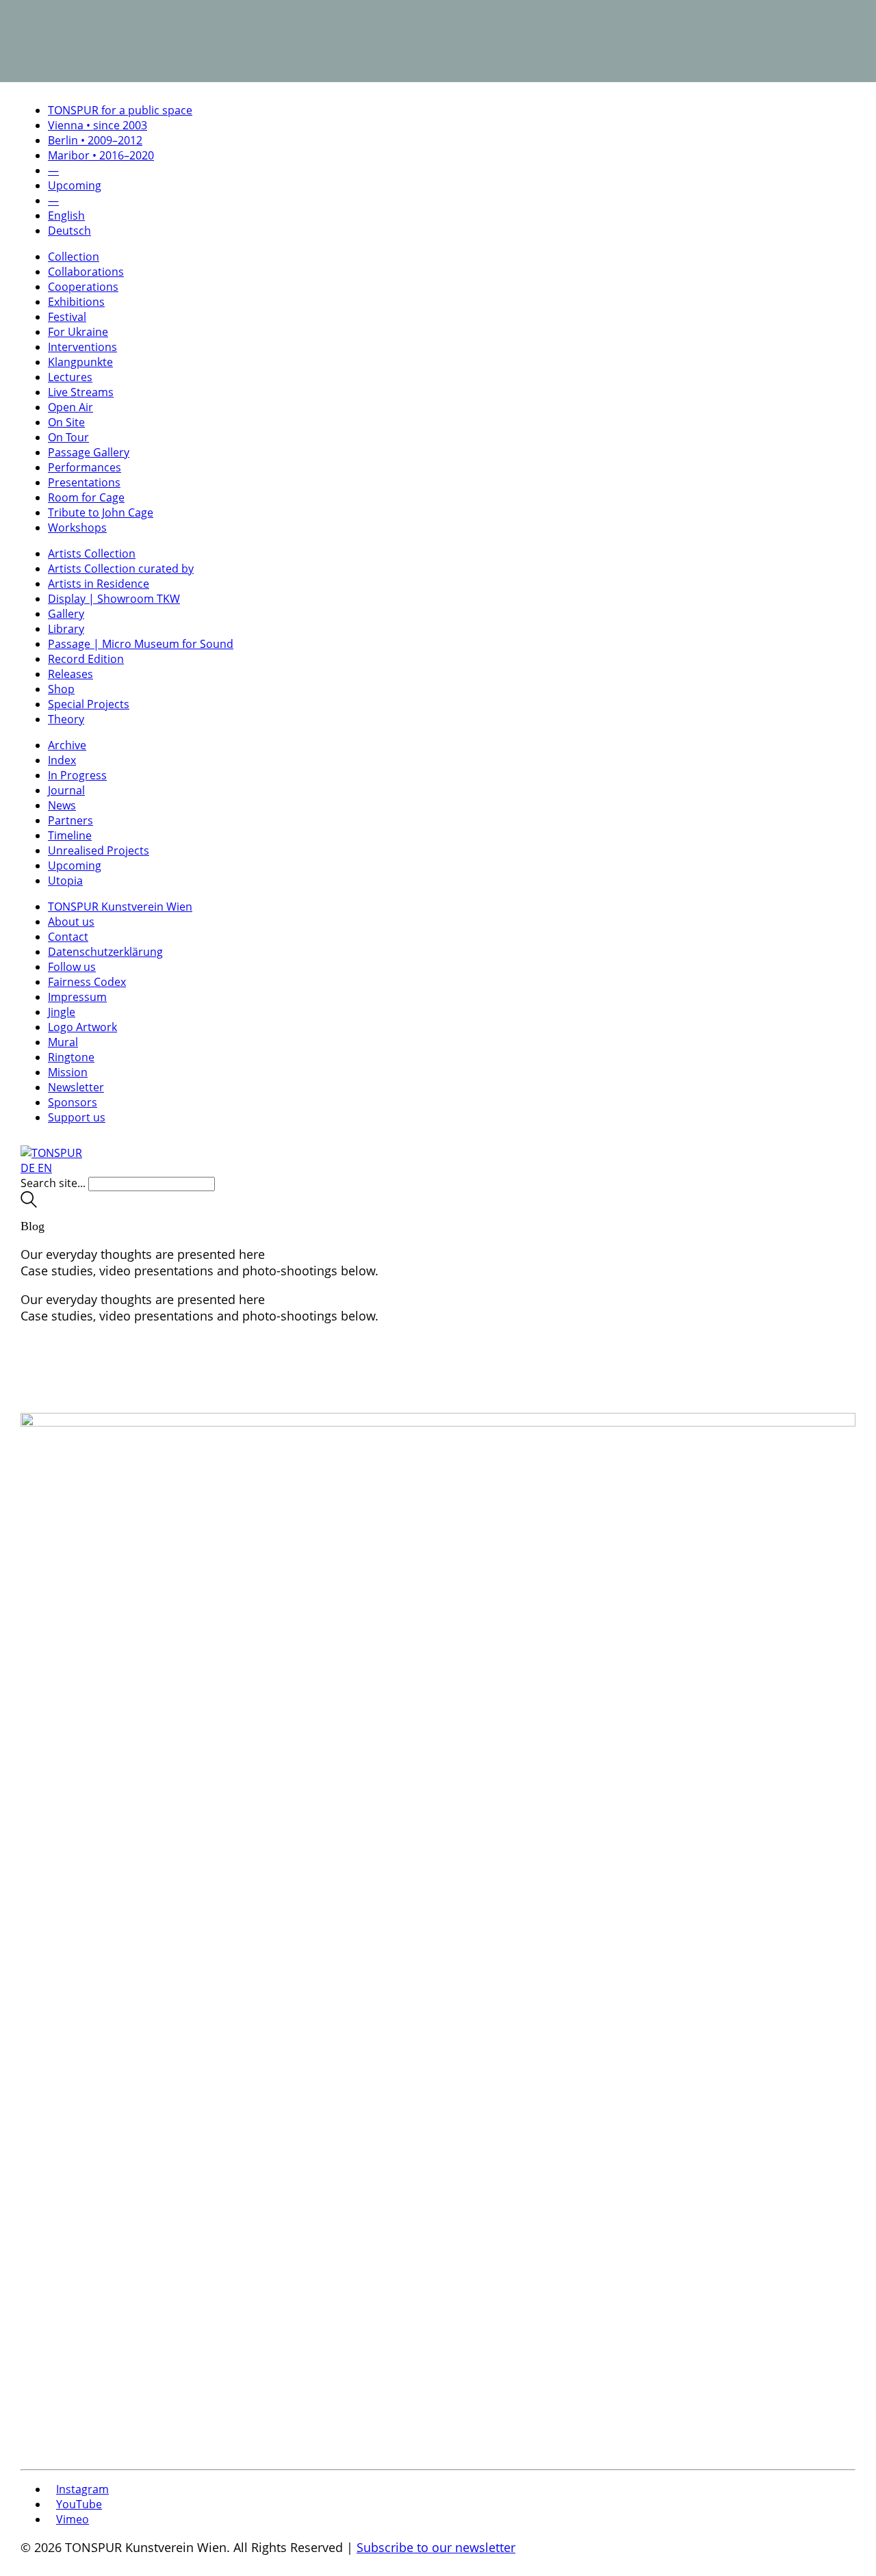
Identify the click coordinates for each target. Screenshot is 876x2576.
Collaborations (86, 272)
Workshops (77, 528)
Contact (68, 937)
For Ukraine (78, 332)
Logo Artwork (82, 1027)
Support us (77, 1117)
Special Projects (89, 704)
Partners (70, 820)
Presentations (84, 482)
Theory (66, 719)
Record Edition (86, 659)
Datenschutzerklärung (105, 952)
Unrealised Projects (99, 850)
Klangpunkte (80, 362)
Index (62, 760)
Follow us (72, 967)
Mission (68, 1072)
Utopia (65, 881)
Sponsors (73, 1102)
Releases (70, 674)
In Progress (77, 775)
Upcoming (75, 866)
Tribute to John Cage (101, 512)
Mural (63, 1042)
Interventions (82, 347)
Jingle (62, 1012)
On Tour (68, 437)
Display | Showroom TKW (114, 599)
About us (71, 922)
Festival (67, 317)
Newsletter (76, 1087)
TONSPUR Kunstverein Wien (120, 907)
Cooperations (83, 287)
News (62, 805)
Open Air (70, 407)
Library (66, 629)
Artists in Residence (99, 584)
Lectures (70, 377)
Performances (85, 467)
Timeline (70, 835)
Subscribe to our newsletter (436, 2547)
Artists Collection (92, 554)
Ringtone (71, 1057)
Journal (66, 790)
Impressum (77, 997)
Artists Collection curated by (121, 569)
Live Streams (81, 392)
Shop (61, 689)
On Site (66, 422)
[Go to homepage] (51, 1153)
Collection (74, 257)
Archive (67, 745)
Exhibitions (76, 302)
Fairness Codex (87, 982)
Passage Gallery (89, 452)
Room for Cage (86, 497)
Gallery (66, 614)
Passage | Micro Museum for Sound (141, 644)
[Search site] (29, 1204)
